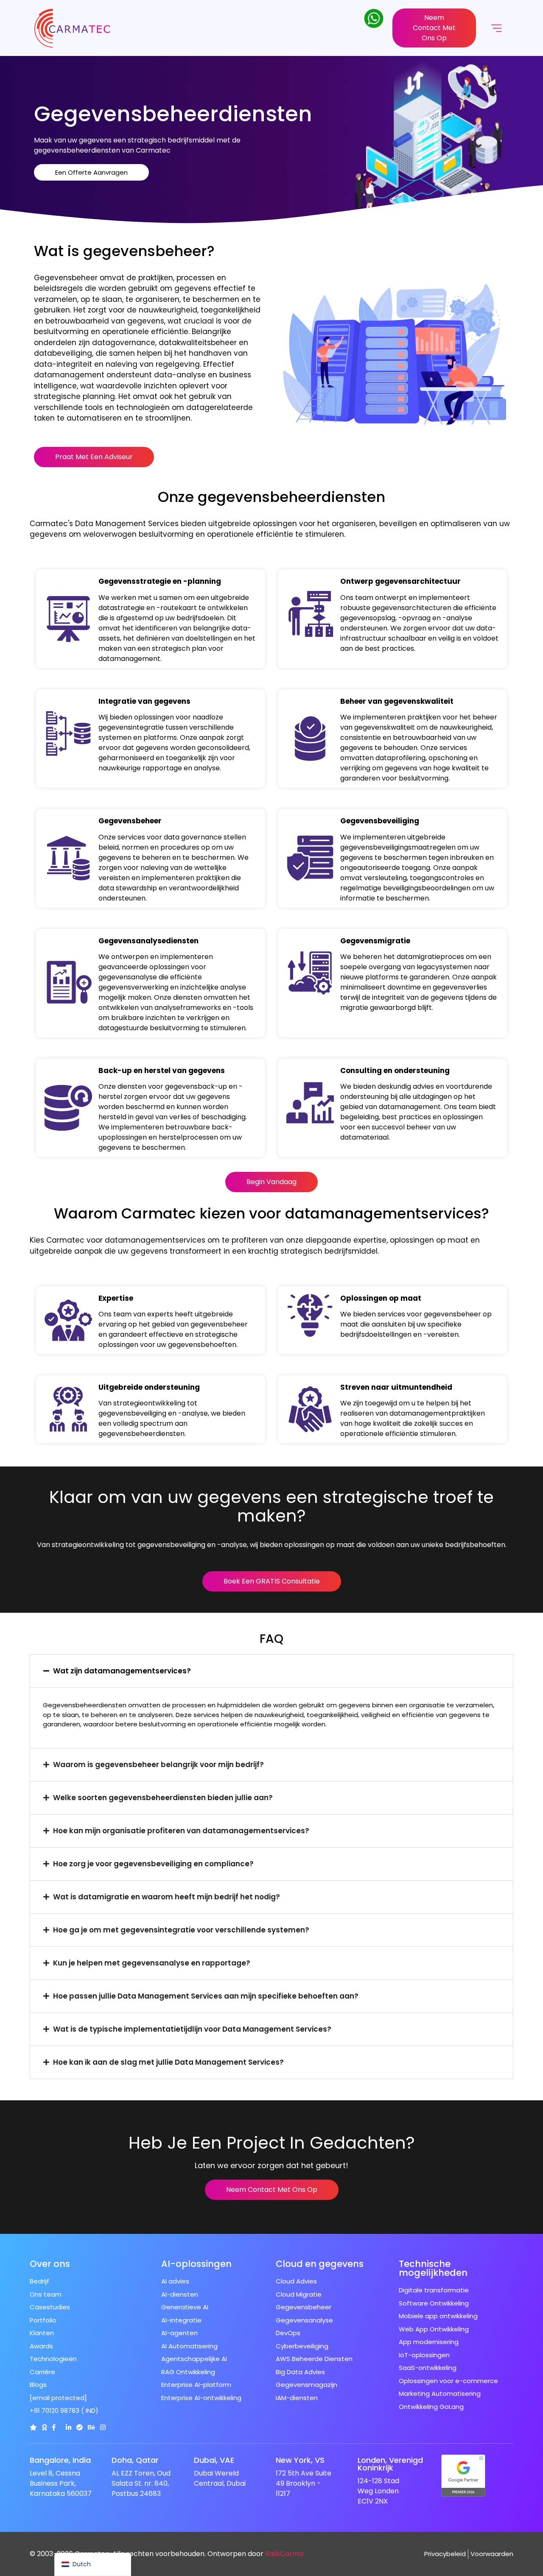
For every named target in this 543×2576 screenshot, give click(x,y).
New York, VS (300, 2460)
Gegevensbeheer (130, 821)
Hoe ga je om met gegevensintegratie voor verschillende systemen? (181, 1930)
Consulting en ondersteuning (395, 1071)
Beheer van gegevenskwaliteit (397, 701)
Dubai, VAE (214, 2460)
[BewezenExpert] (80, 2427)
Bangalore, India (60, 2460)
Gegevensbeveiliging (380, 821)
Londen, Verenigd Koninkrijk (390, 2464)
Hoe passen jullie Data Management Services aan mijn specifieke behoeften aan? (206, 1996)
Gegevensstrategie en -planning (160, 581)
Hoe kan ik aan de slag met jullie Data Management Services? (168, 2062)
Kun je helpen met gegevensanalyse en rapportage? (152, 1963)
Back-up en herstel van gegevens (162, 1071)
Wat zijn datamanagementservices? (122, 1671)
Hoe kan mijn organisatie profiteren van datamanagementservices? (181, 1831)
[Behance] (91, 2427)
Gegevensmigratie (375, 941)
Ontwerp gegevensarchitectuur (400, 581)
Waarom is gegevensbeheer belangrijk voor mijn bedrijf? (158, 1765)
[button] (271, 1671)
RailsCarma (284, 2554)
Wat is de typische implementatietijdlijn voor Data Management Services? (192, 2029)
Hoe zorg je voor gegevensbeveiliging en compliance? (153, 1864)
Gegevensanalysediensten (148, 941)
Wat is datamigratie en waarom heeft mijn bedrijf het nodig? (167, 1897)
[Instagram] (103, 2427)
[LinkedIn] (69, 2427)
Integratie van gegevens (144, 701)
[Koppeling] (33, 2427)
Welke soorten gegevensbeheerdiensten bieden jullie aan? (163, 1798)
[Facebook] (54, 2427)
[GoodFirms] (44, 2427)
